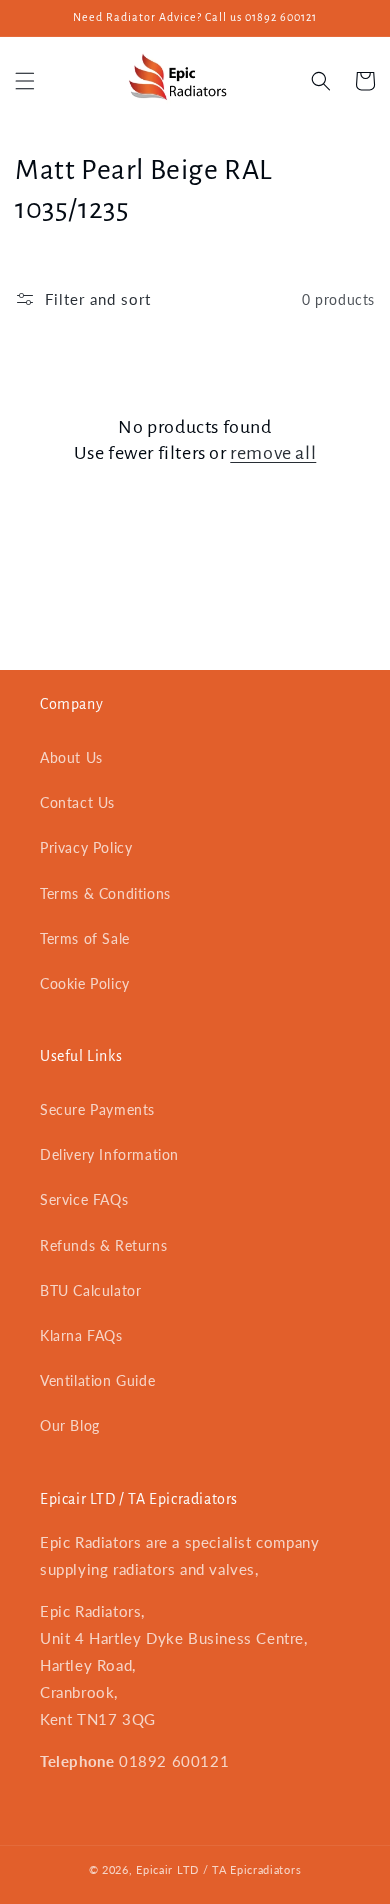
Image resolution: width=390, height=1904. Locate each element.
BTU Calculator (90, 1290)
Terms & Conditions (105, 893)
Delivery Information (109, 1154)
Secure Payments (97, 1109)
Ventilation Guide (97, 1380)
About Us (71, 757)
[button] (25, 81)
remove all (273, 453)
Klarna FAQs (81, 1335)
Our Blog (70, 1425)
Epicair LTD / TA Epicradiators (218, 1869)
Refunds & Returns (103, 1245)
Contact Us (77, 802)
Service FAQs (84, 1199)
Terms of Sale (85, 938)
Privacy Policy (86, 847)
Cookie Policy (85, 983)
